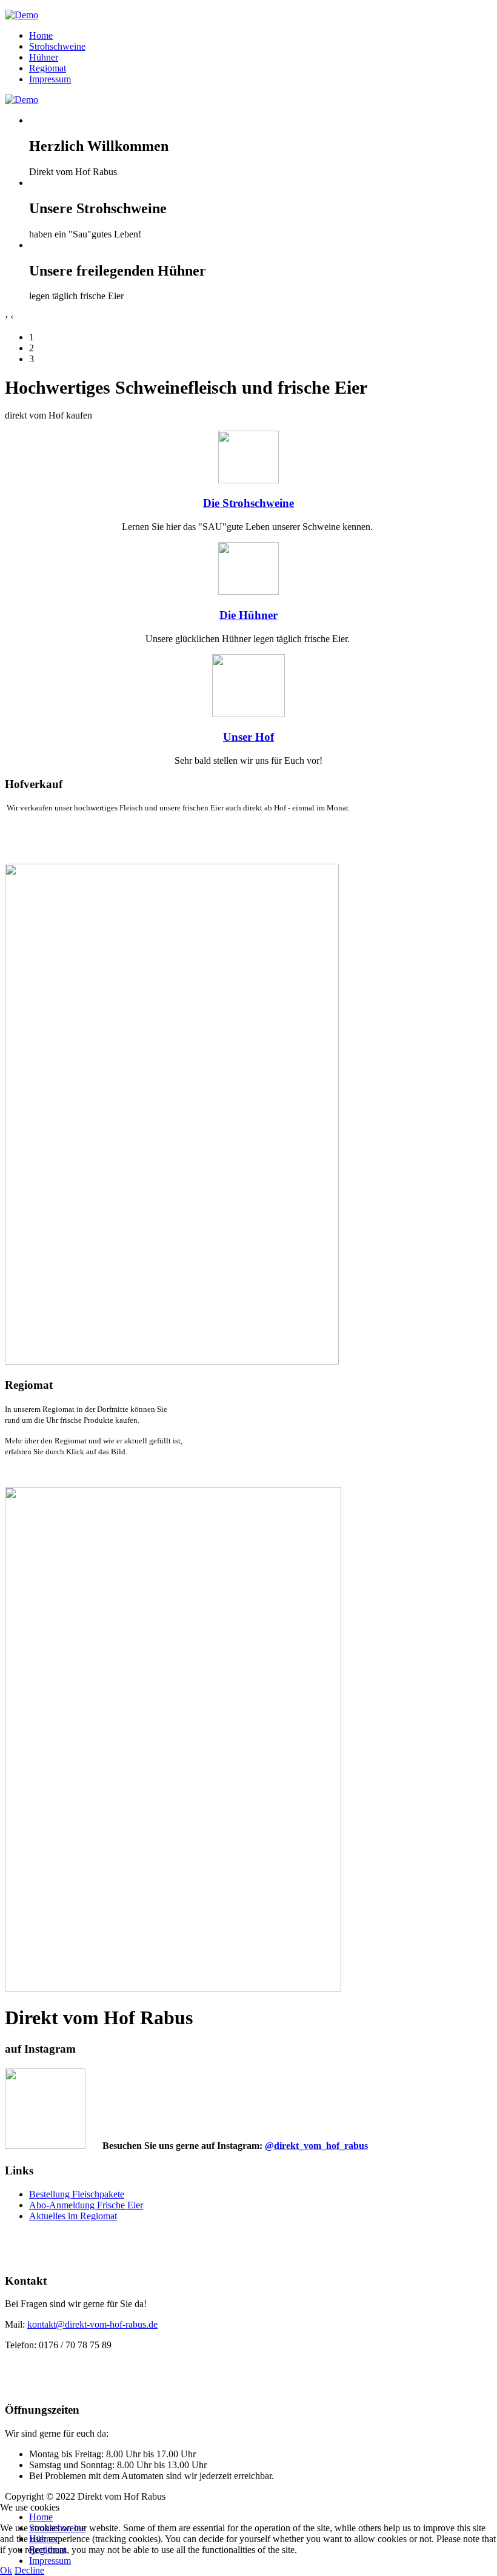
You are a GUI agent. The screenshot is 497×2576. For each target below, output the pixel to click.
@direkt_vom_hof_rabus (316, 2146)
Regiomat (48, 68)
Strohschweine (57, 46)
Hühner (44, 57)
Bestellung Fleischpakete (77, 2194)
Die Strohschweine (248, 503)
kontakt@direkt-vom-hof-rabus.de (92, 2324)
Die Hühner (248, 615)
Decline (29, 2570)
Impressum (50, 79)
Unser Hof (248, 737)
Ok (6, 2570)
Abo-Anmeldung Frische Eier (86, 2205)
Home (41, 35)
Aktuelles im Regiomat (73, 2216)
